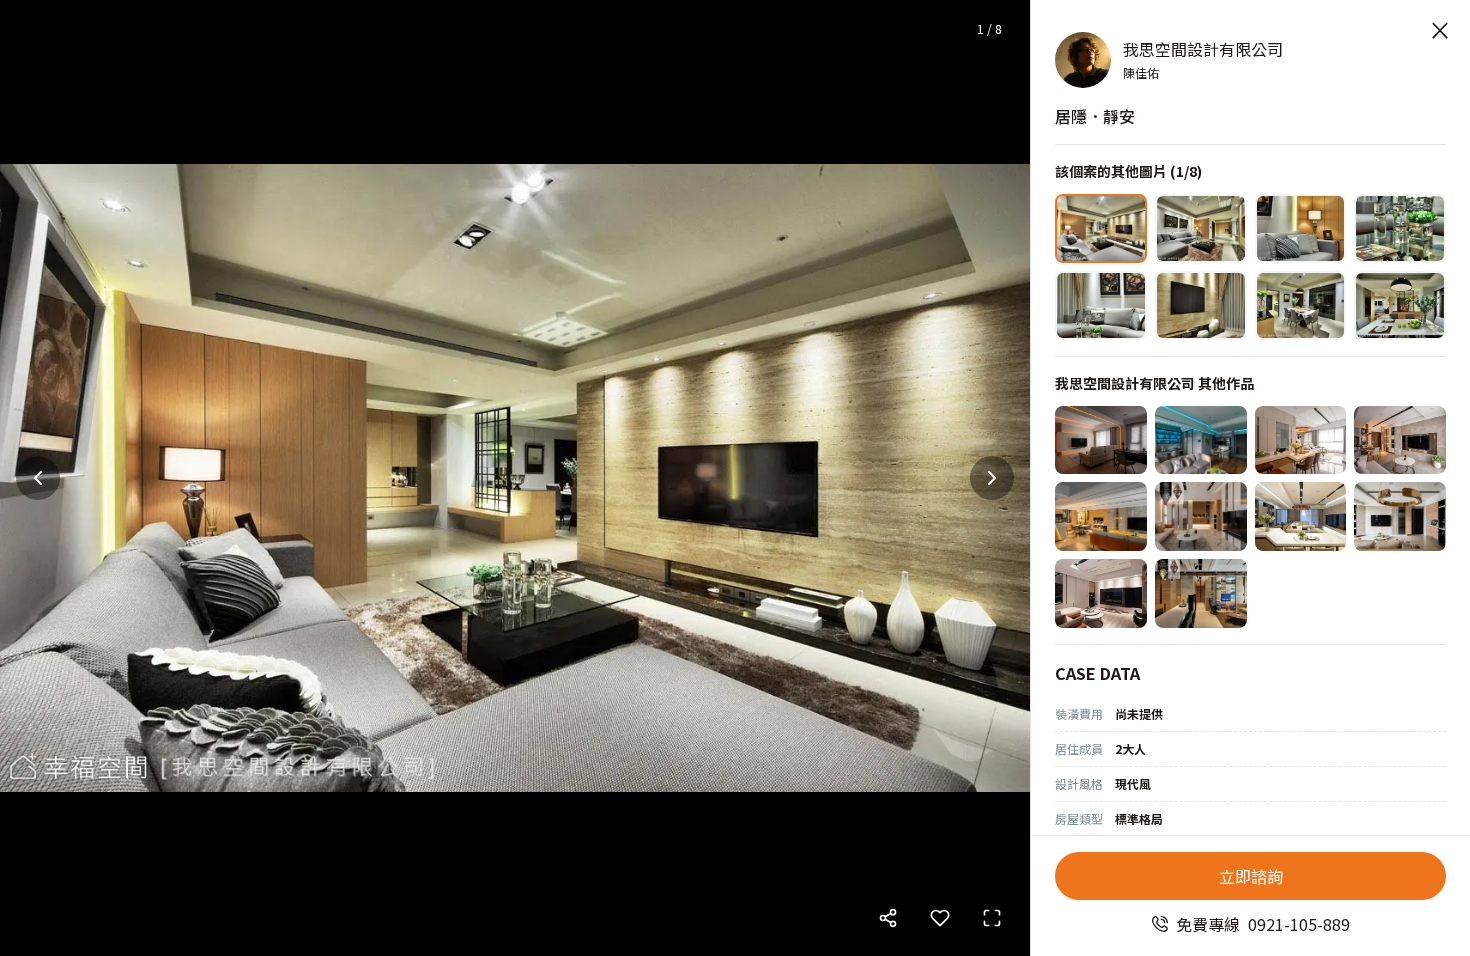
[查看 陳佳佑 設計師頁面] (1083, 60)
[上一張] (38, 478)
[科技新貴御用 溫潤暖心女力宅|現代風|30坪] (1101, 516)
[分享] (888, 918)
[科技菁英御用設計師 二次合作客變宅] (1201, 440)
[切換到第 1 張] (1101, 228)
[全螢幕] (992, 918)
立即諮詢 (1251, 876)
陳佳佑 (1141, 72)
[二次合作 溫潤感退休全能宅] (1101, 440)
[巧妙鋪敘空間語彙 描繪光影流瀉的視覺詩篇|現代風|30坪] (1201, 516)
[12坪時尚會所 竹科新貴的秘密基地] (1101, 593)
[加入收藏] (940, 918)
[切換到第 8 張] (1400, 305)
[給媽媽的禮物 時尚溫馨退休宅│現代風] (1400, 516)
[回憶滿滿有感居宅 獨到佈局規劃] (1201, 593)
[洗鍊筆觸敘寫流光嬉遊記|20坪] (1301, 440)
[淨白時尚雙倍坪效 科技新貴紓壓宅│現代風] (1301, 516)
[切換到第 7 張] (1301, 305)
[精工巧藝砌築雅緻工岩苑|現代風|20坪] (1400, 440)
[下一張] (992, 478)
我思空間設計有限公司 (1203, 49)
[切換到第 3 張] (1301, 228)
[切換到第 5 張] (1101, 305)
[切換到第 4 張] (1400, 228)
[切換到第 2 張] (1201, 228)
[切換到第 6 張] (1201, 305)
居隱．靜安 (1095, 116)
